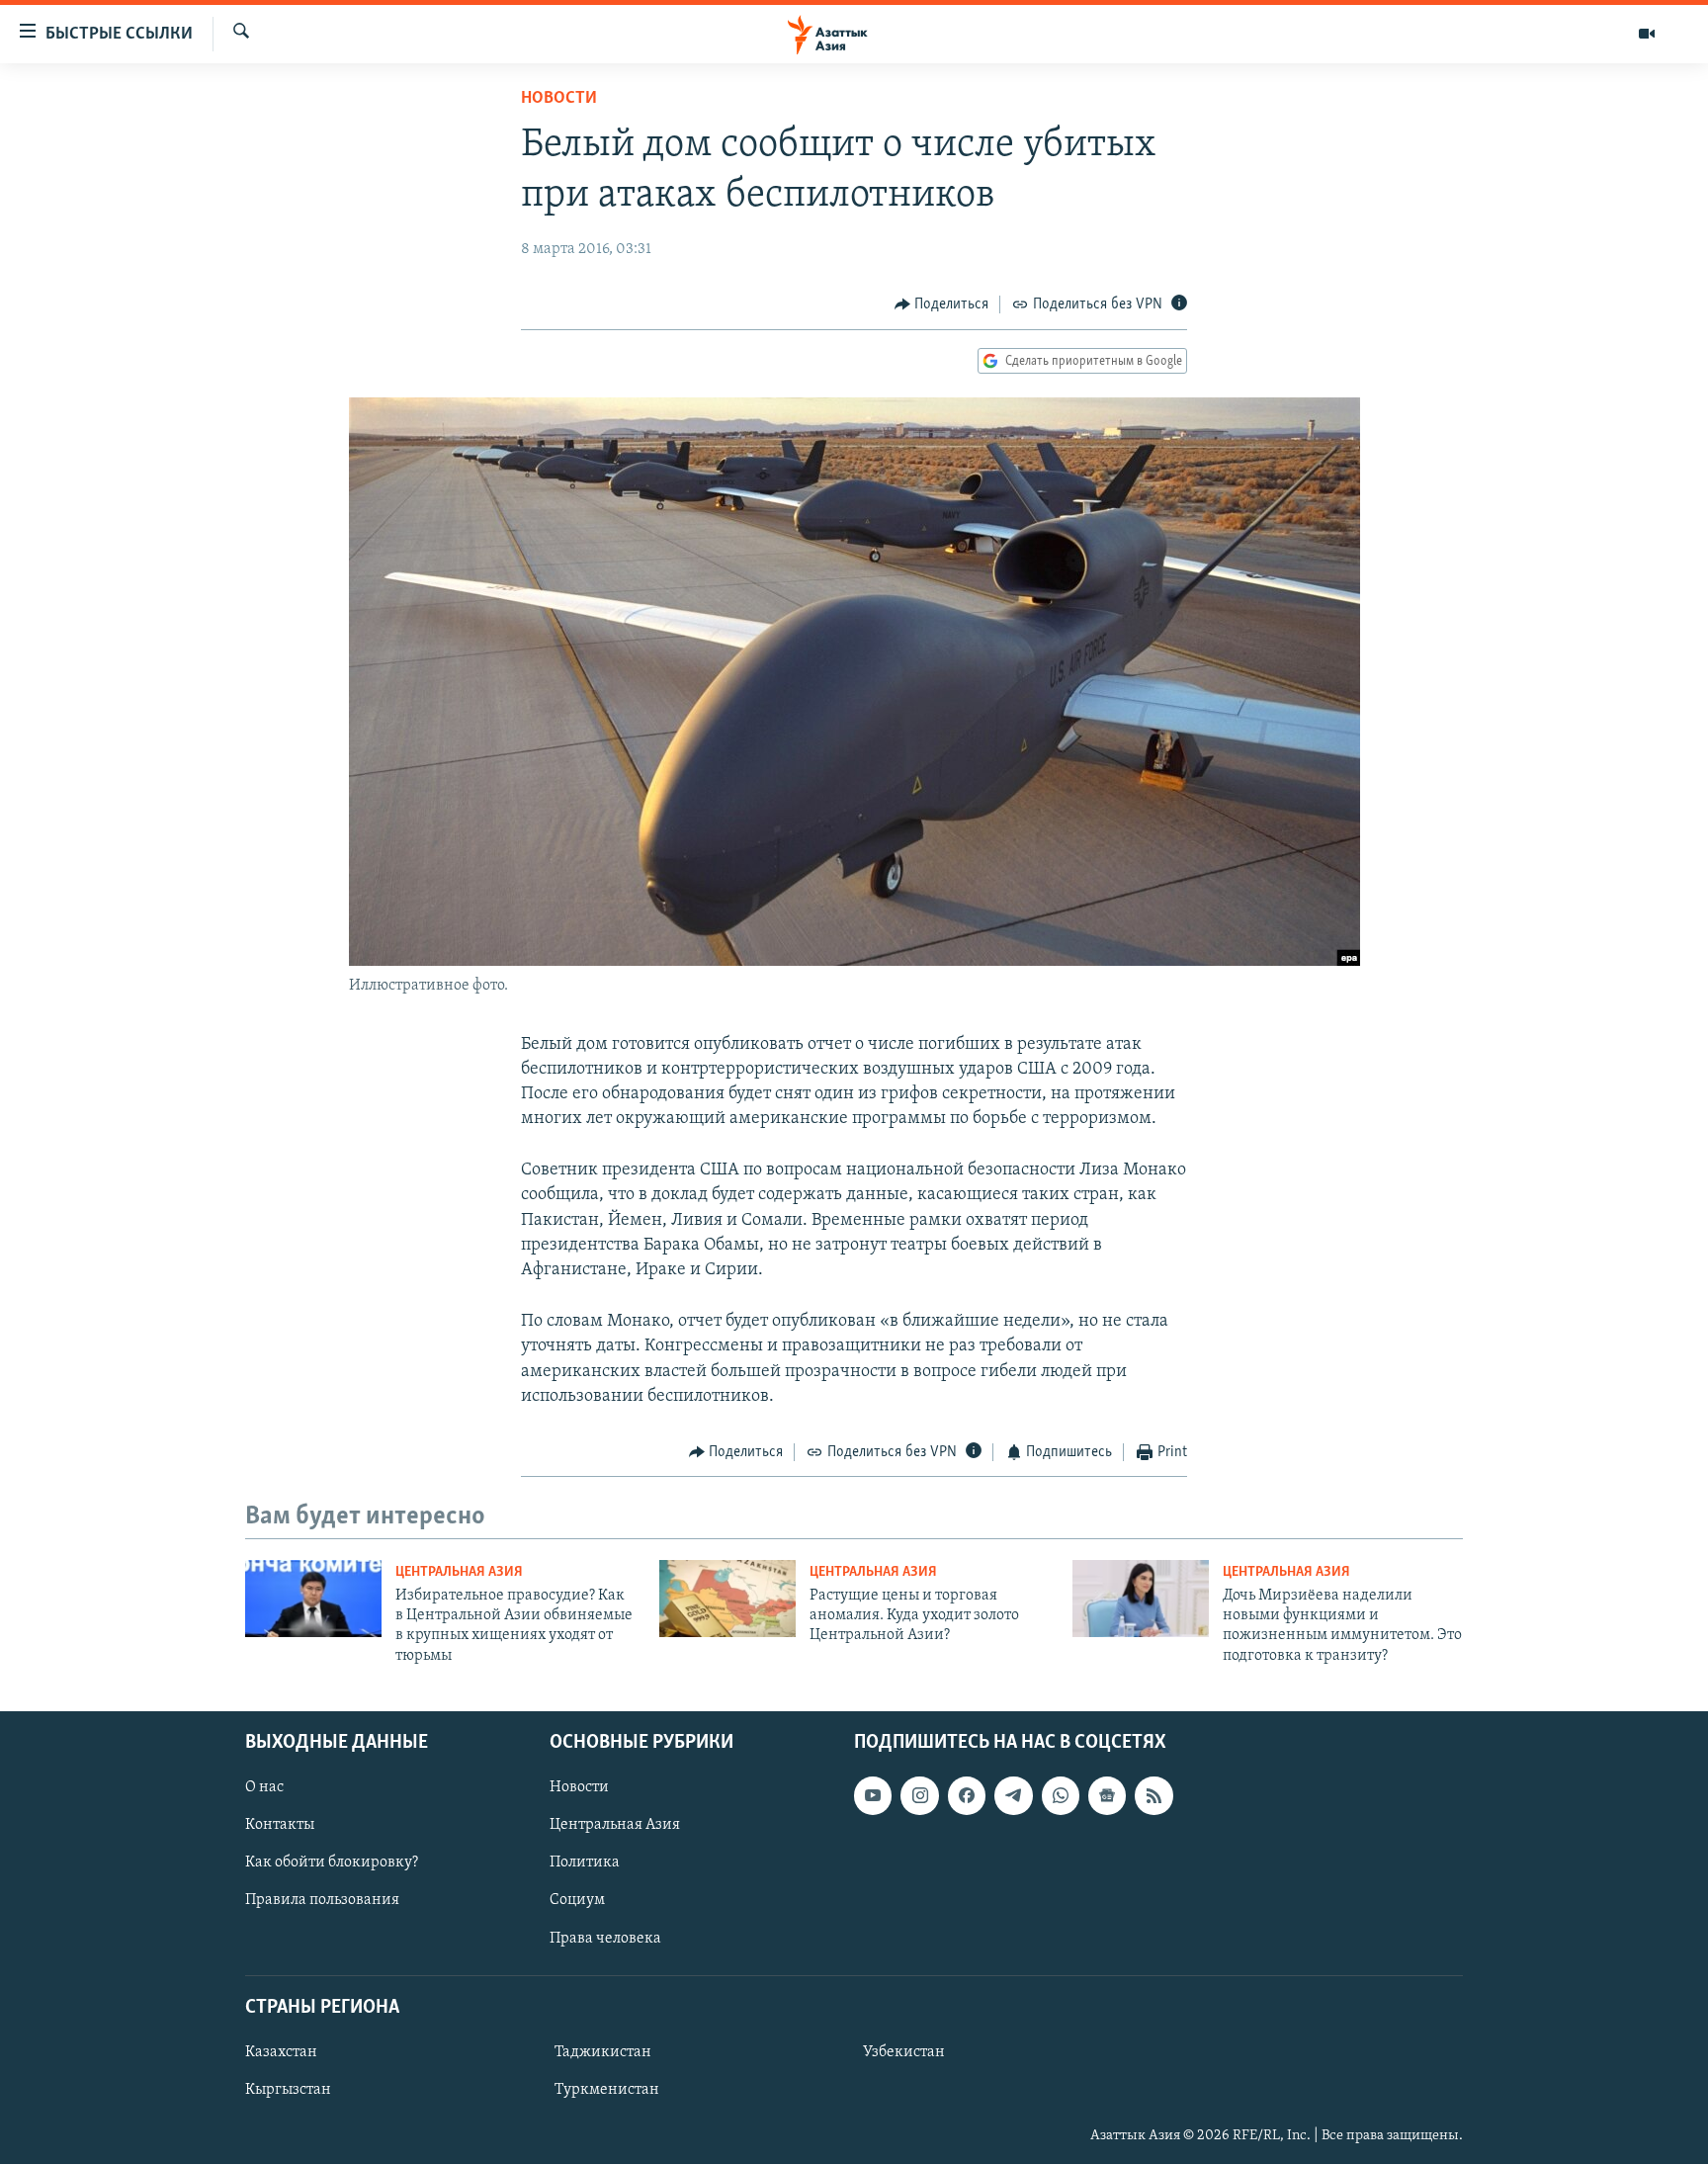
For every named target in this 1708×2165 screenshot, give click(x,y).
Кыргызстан (288, 2090)
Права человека (605, 1939)
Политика (585, 1863)
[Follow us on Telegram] (1013, 1795)
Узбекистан (904, 2052)
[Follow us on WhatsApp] (1061, 1795)
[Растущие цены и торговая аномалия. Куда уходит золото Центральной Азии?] (727, 1599)
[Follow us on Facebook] (967, 1795)
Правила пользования (322, 1901)
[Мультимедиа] (1647, 34)
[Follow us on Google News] (1107, 1795)
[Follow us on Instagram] (919, 1795)
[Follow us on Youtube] (873, 1795)
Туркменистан (607, 2090)
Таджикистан (603, 2052)
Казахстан (281, 2052)
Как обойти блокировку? (332, 1863)
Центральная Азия (459, 1572)
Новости (559, 99)
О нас (264, 1787)
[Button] (942, 304)
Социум (577, 1901)
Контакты (280, 1826)
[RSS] (1153, 1795)
